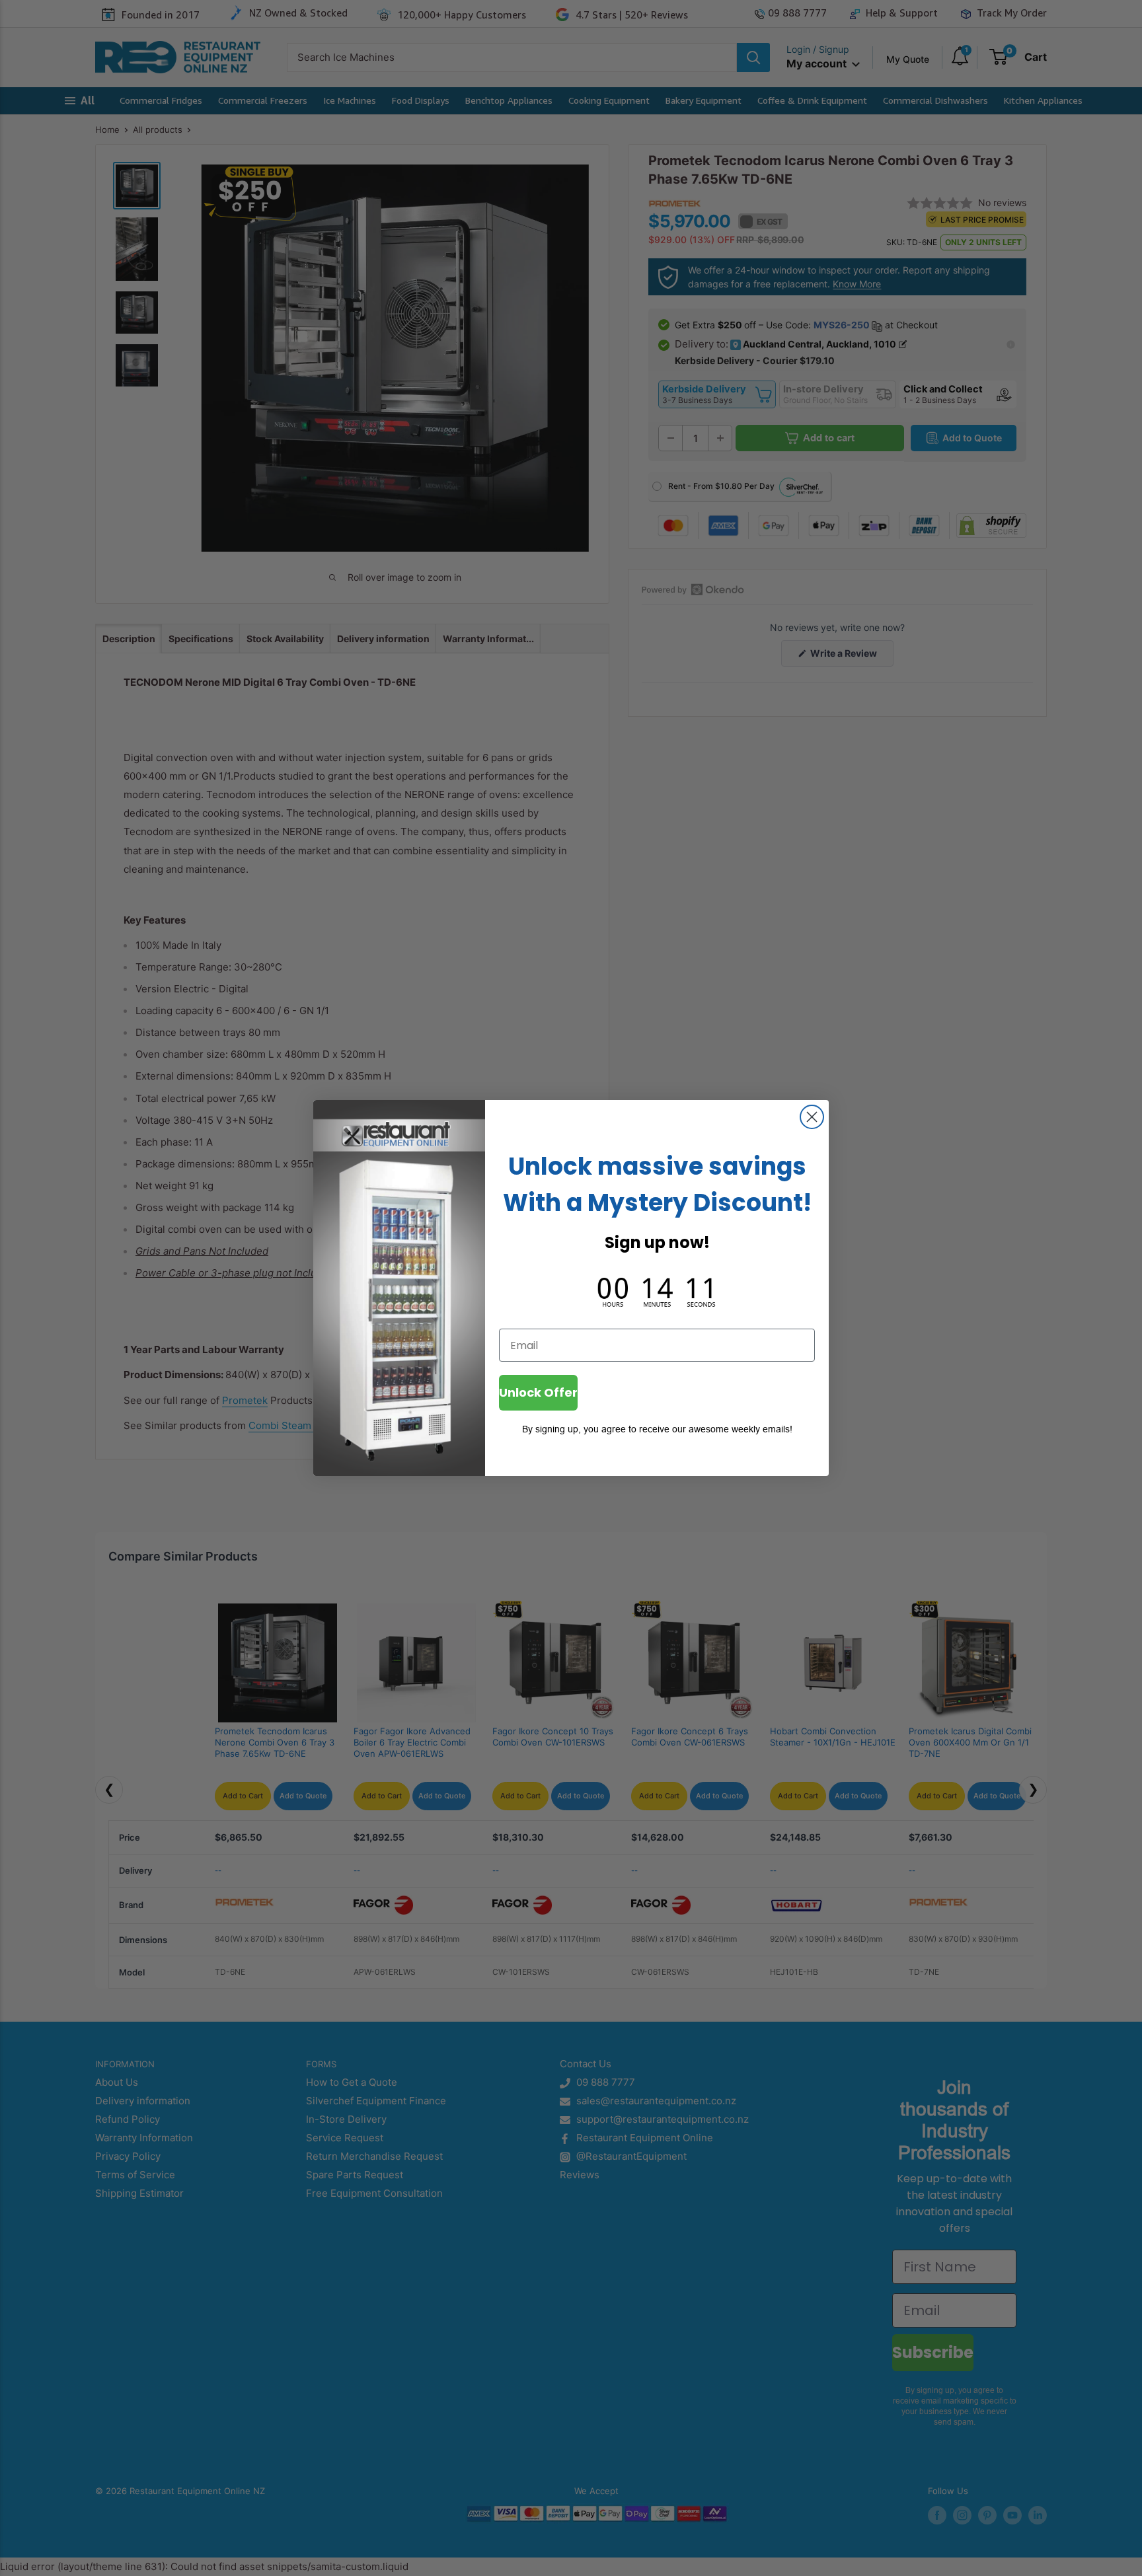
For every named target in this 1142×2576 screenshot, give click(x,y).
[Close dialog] (812, 1117)
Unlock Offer (538, 1392)
